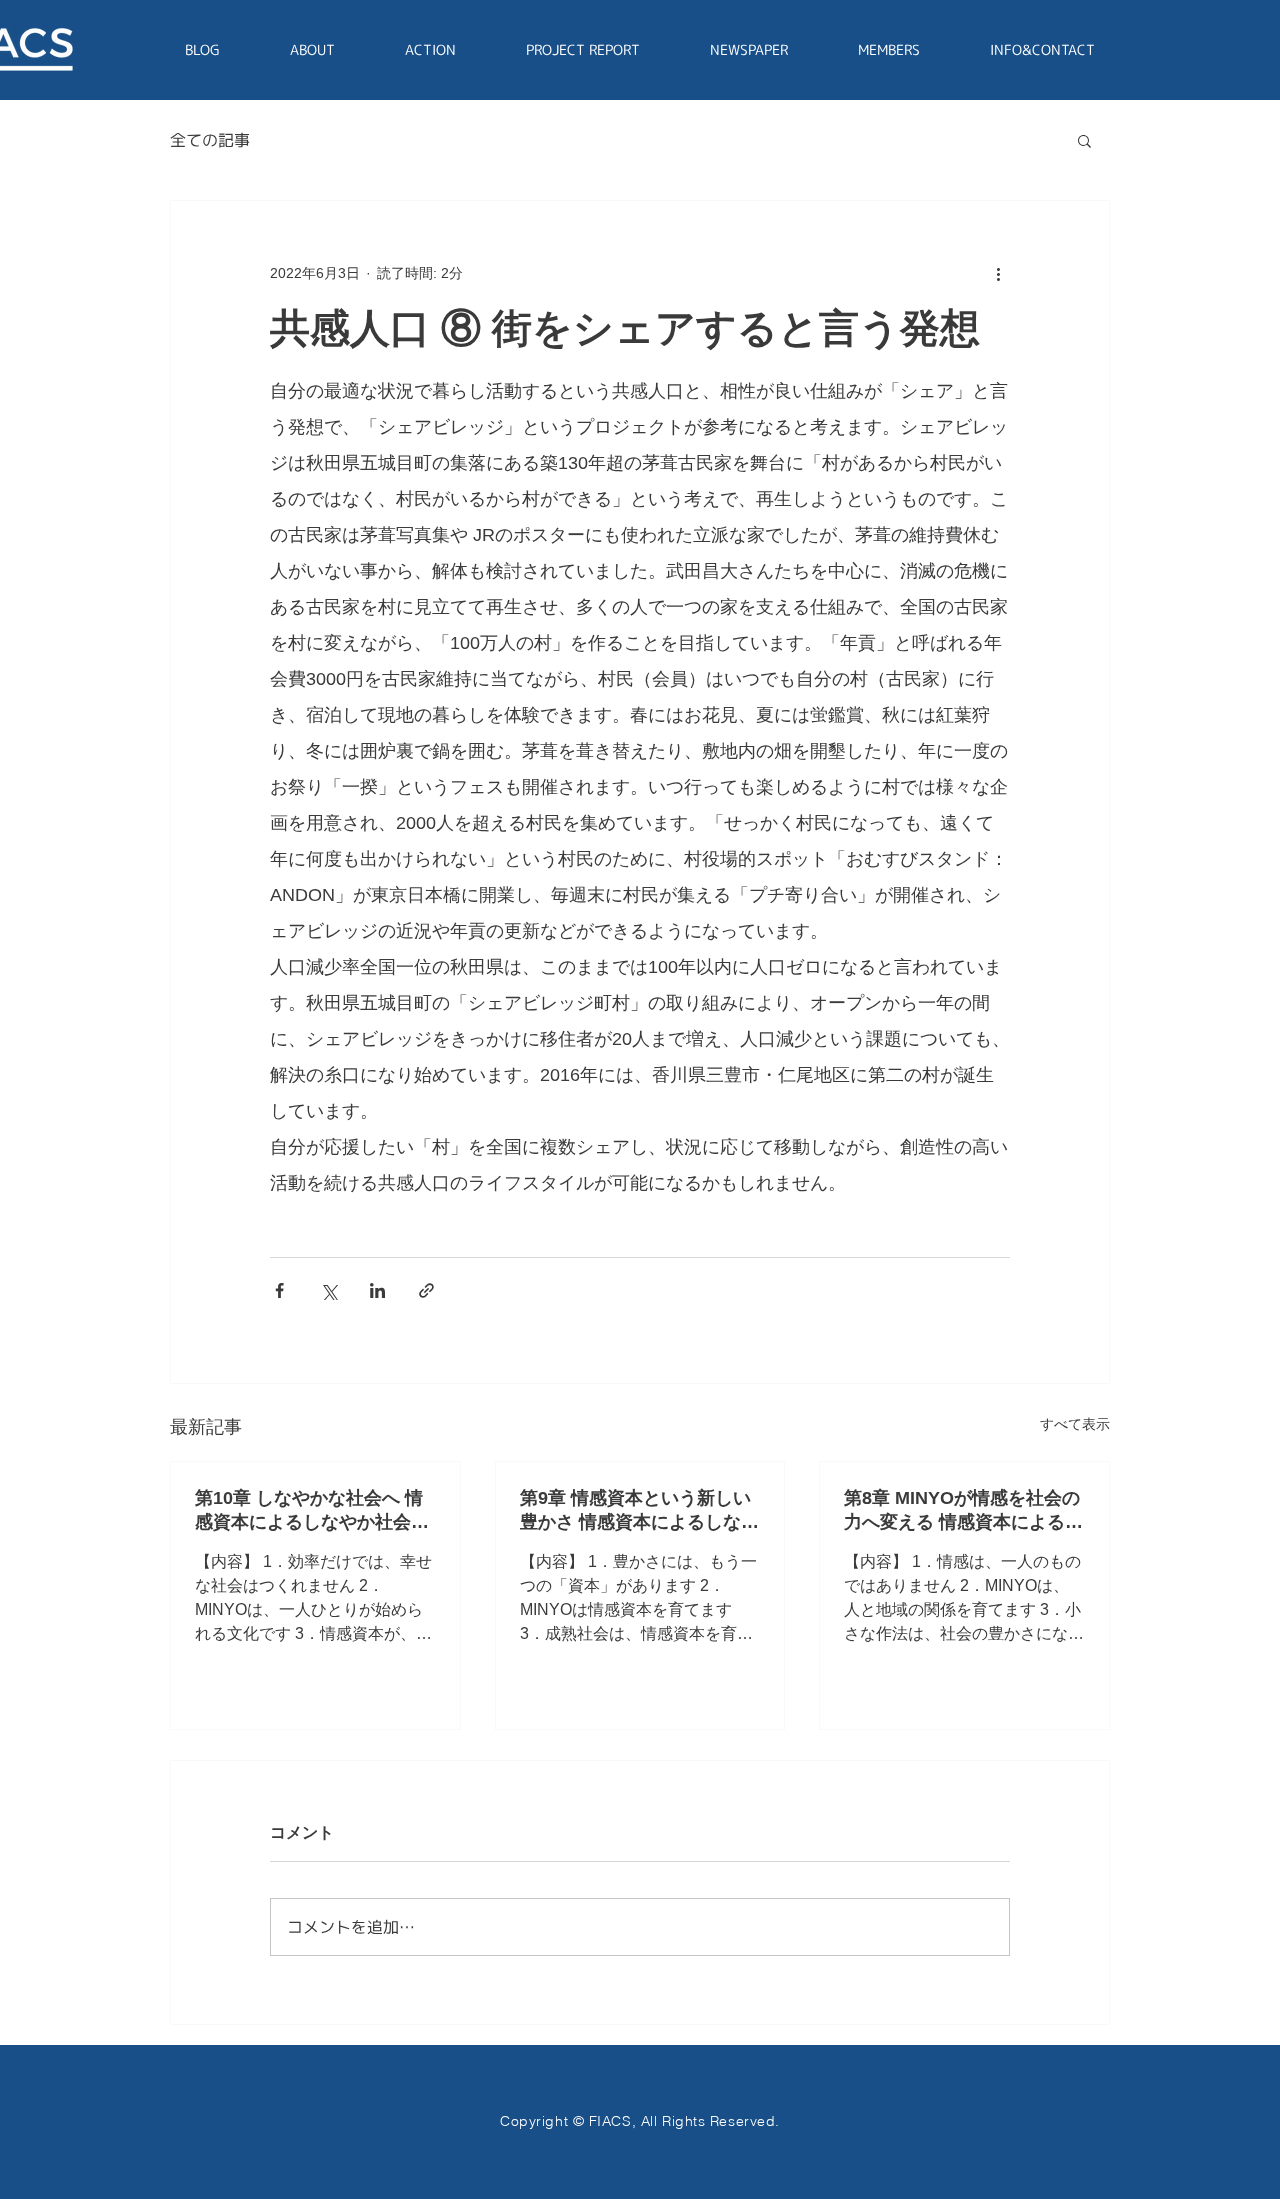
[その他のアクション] (998, 273)
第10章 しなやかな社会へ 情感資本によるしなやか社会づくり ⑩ (312, 1511)
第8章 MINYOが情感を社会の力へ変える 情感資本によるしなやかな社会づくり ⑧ (963, 1511)
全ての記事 (210, 140)
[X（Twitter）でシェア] (328, 1290)
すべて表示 (1075, 1424)
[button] (1084, 140)
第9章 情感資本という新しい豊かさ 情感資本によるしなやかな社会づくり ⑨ (639, 1511)
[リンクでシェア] (426, 1290)
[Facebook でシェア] (279, 1290)
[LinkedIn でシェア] (377, 1290)
